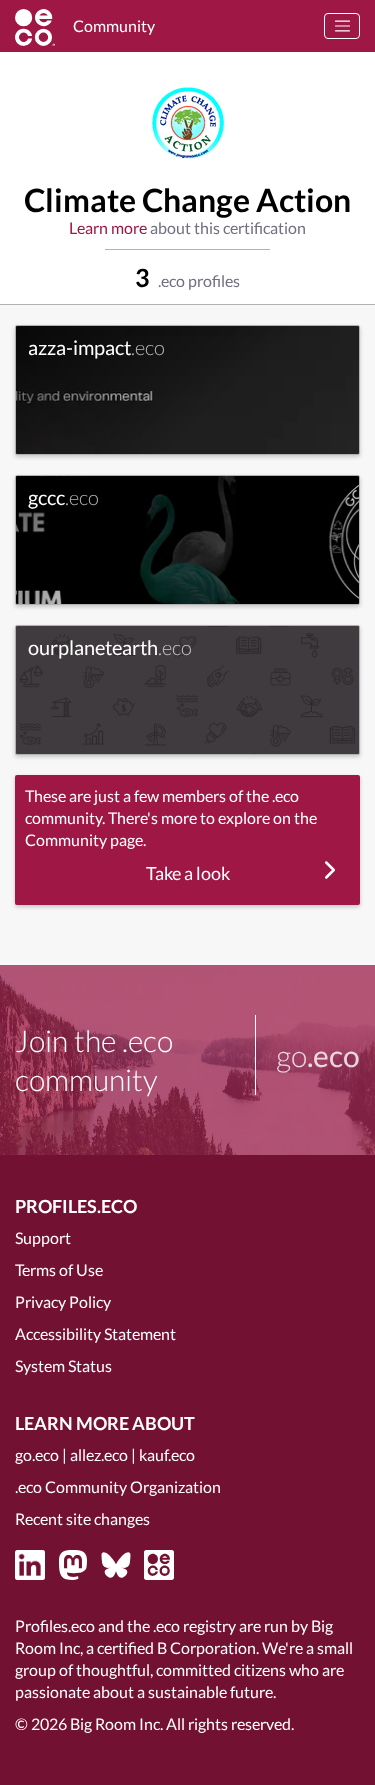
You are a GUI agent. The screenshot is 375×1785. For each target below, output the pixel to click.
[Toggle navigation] (342, 26)
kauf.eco (167, 1454)
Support (43, 1237)
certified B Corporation (176, 1647)
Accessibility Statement (95, 1333)
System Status (63, 1365)
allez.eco (99, 1454)
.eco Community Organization (118, 1486)
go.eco (37, 1454)
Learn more (108, 227)
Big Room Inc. (116, 1723)
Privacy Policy (63, 1301)
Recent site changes (82, 1518)
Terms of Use (59, 1269)
